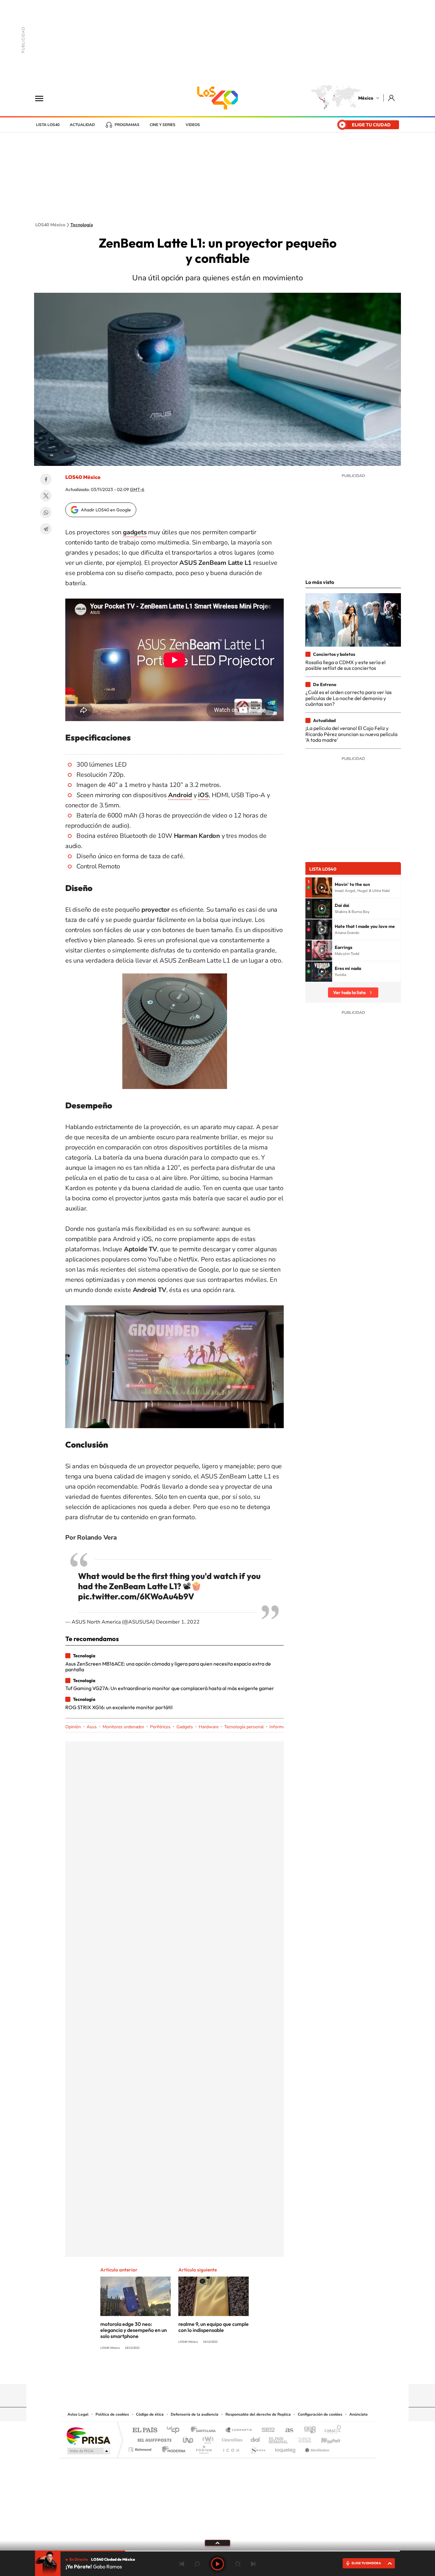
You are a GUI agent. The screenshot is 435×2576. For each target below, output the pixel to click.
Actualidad (82, 125)
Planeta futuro (302, 2438)
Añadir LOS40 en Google (106, 510)
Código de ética (150, 2414)
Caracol (331, 2430)
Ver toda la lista (349, 993)
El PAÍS (145, 2430)
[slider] (217, 2551)
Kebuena (325, 2438)
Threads (249, 2372)
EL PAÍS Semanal (279, 2438)
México (366, 98)
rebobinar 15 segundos (197, 2564)
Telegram (46, 529)
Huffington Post (153, 2438)
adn (307, 2430)
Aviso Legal (78, 2414)
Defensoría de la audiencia (195, 2414)
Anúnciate (359, 2414)
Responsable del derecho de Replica (258, 2414)
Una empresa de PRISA (88, 2436)
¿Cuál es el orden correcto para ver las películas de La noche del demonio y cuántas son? (349, 698)
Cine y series (163, 125)
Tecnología (82, 225)
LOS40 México (217, 98)
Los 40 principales (175, 2430)
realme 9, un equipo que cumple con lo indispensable (214, 2327)
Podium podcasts (203, 2448)
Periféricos (160, 1727)
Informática (281, 1727)
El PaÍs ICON (231, 2448)
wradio (207, 2438)
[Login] (392, 98)
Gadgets (185, 1727)
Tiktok (186, 2372)
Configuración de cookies (320, 2414)
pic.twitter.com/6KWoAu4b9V (136, 1596)
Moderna (172, 2448)
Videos (193, 125)
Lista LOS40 (48, 125)
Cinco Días (231, 2438)
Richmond (141, 2448)
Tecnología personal (244, 1727)
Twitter (46, 496)
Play (217, 2564)
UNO (189, 2438)
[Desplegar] (217, 2543)
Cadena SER (266, 2430)
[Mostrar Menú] (43, 98)
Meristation (316, 2448)
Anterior (182, 2564)
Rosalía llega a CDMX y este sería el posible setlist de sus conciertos (346, 665)
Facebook (46, 479)
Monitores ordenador (123, 1727)
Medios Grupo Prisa (88, 2451)
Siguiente (253, 2564)
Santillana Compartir (239, 2430)
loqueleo (286, 2448)
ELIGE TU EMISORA (366, 2563)
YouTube (198, 2372)
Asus (92, 1727)
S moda (257, 2448)
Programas (127, 125)
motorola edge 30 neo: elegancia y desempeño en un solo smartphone (134, 2330)
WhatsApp (46, 512)
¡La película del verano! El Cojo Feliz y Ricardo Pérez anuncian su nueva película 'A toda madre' (351, 734)
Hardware (209, 1727)
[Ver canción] (322, 888)
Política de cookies (112, 2414)
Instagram (211, 2372)
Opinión (73, 1727)
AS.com (286, 2430)
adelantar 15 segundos (238, 2564)
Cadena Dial (255, 2438)
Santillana (205, 2430)
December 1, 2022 (178, 1622)
